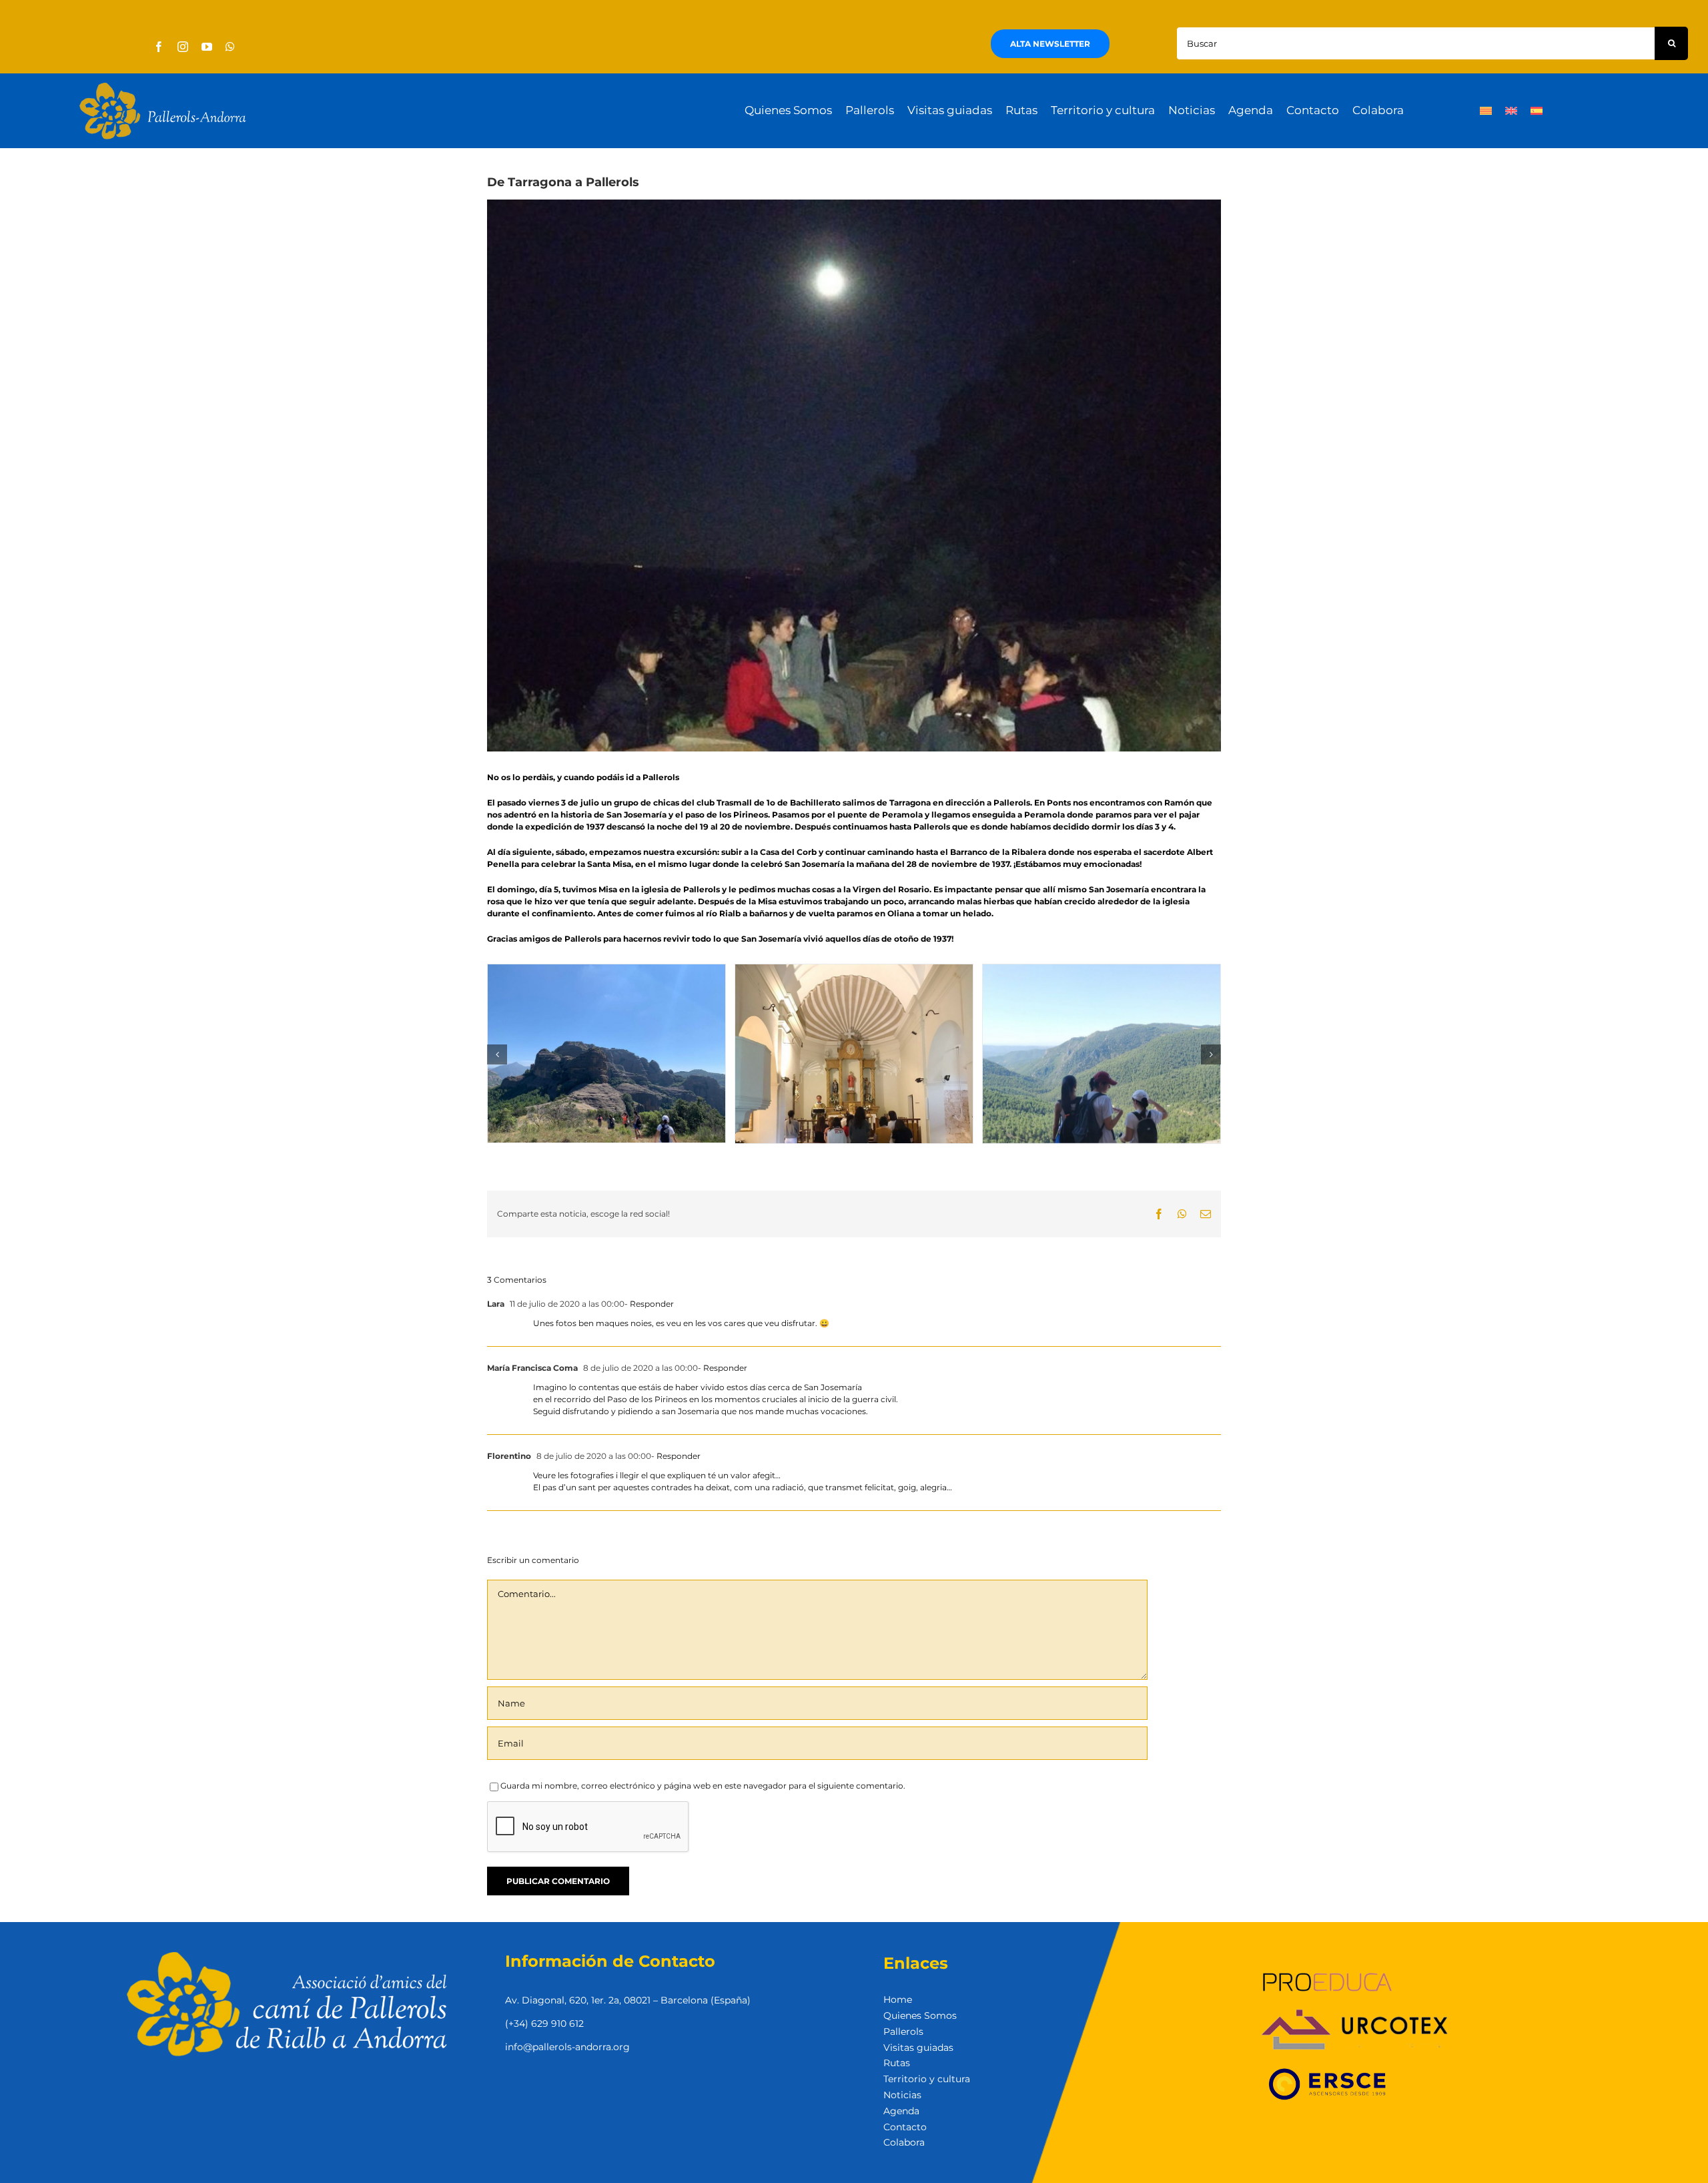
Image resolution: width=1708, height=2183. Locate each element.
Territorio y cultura (927, 2079)
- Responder (649, 1304)
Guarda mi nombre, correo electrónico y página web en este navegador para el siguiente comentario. (703, 1786)
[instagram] (183, 47)
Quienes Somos (920, 2015)
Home (898, 1999)
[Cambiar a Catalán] (1486, 111)
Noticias (902, 2095)
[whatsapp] (230, 47)
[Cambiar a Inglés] (1511, 111)
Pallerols (903, 2032)
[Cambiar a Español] (1537, 111)
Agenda (901, 2111)
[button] (497, 1054)
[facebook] (159, 47)
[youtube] (207, 47)
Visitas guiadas (918, 2048)
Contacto (905, 2127)
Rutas (897, 2063)
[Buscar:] (1415, 42)
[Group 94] (163, 86)
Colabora (904, 2142)
